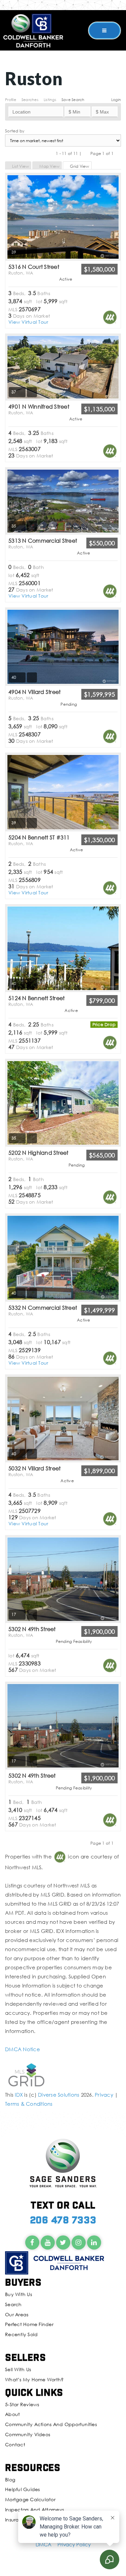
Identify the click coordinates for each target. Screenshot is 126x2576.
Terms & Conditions (29, 2104)
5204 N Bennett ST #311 (39, 840)
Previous (86, 153)
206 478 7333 (63, 2219)
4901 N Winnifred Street (39, 409)
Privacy (104, 2095)
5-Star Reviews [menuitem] (22, 2404)
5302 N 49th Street (32, 1632)
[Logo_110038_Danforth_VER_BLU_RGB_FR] (33, 30)
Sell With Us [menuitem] (18, 2369)
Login (116, 100)
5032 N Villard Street (34, 1471)
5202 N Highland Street (38, 1155)
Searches (30, 100)
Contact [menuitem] (15, 2444)
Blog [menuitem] (10, 2479)
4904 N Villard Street (34, 695)
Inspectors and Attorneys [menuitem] (34, 2509)
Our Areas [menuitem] (17, 2314)
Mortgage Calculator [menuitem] (30, 2499)
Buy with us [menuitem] (18, 2294)
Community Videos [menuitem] (28, 2434)
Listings (50, 100)
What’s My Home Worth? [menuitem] (34, 2379)
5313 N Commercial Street (43, 543)
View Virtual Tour (28, 322)
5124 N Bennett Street (36, 1001)
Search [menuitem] (13, 2304)
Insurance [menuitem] (17, 2520)
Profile (11, 100)
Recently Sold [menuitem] (21, 2334)
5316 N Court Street (34, 269)
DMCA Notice (23, 2049)
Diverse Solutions (59, 2095)
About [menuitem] (12, 2414)
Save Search (73, 100)
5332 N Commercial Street (43, 1310)
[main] (63, 1054)
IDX (19, 2095)
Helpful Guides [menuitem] (23, 2489)
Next (118, 153)
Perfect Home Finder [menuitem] (29, 2324)
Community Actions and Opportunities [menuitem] (51, 2424)
